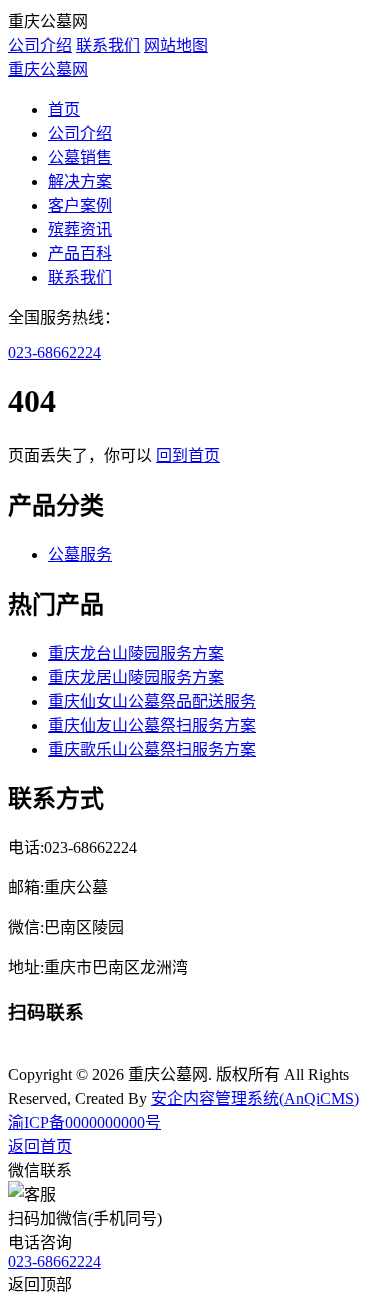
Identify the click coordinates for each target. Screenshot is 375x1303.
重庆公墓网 (48, 69)
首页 (64, 109)
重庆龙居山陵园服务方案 (136, 677)
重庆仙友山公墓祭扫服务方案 (152, 725)
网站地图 (176, 45)
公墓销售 (80, 157)
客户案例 (80, 205)
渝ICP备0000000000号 (84, 1122)
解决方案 (80, 181)
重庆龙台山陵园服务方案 (136, 653)
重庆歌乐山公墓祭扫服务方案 (152, 749)
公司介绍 (40, 45)
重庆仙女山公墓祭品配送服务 (152, 701)
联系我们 (108, 45)
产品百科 (80, 253)
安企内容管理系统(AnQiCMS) (255, 1098)
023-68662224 (54, 352)
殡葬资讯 (80, 229)
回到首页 (188, 455)
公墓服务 (80, 554)
